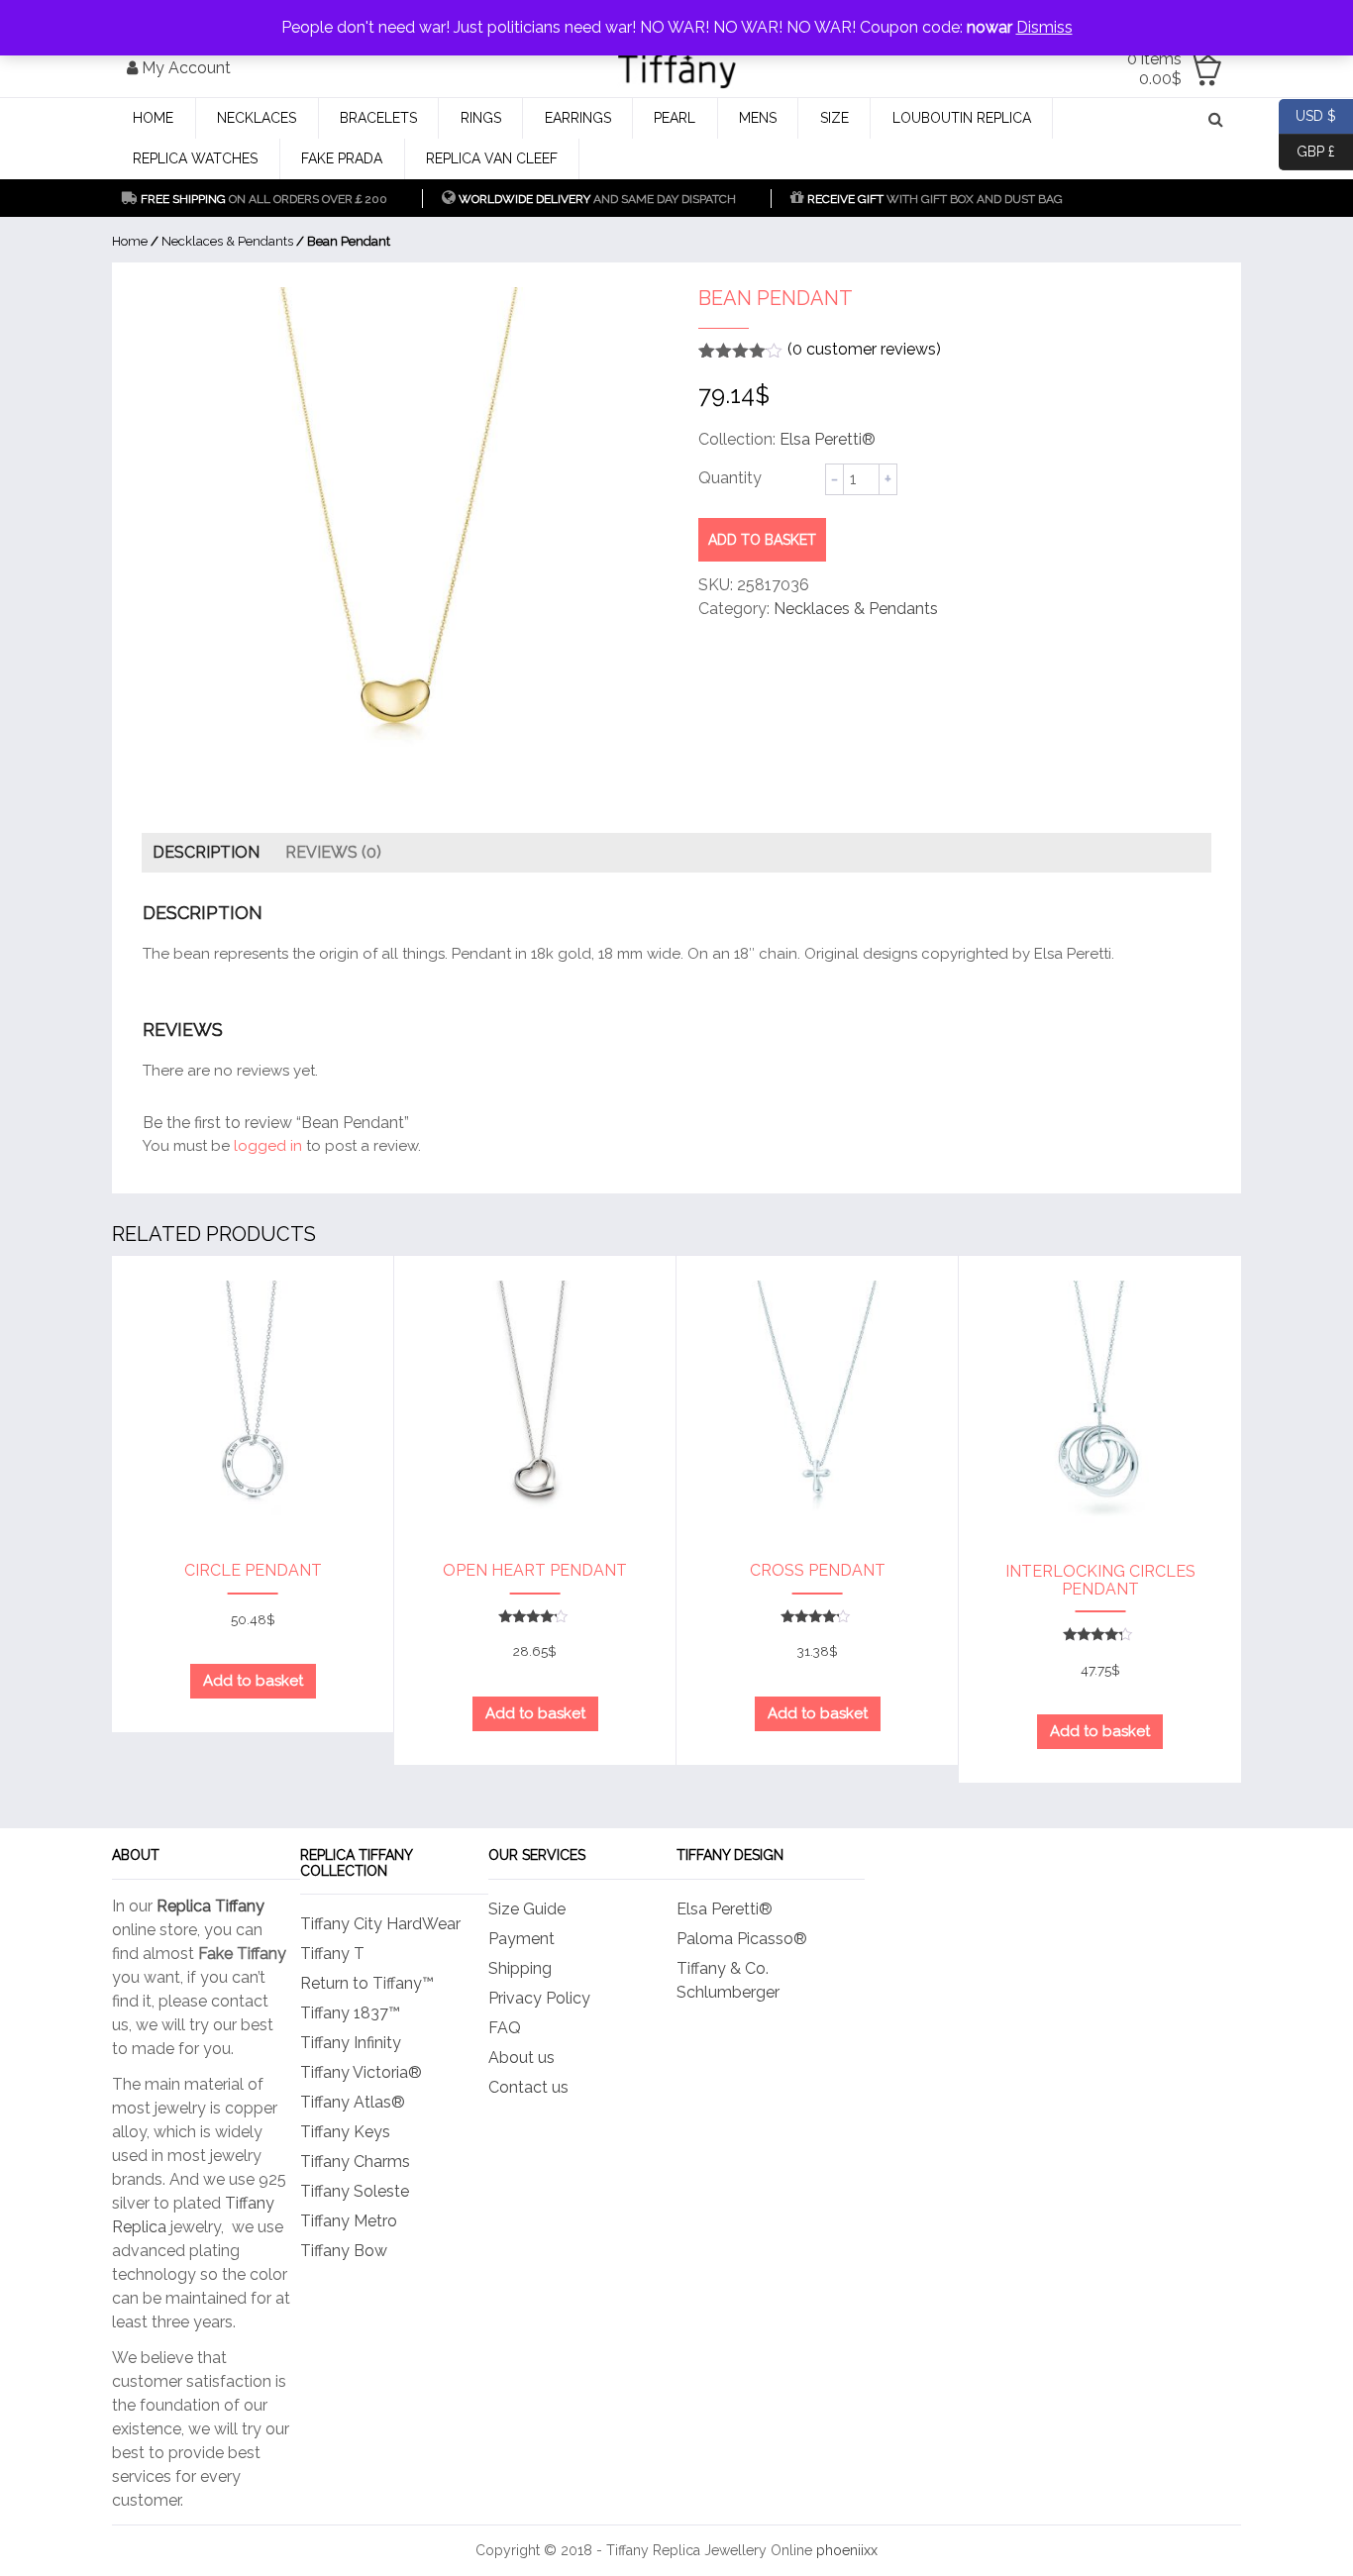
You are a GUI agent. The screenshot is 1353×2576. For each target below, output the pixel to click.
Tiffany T (332, 1954)
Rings (481, 118)
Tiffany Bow (344, 2251)
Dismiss (1044, 27)
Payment (521, 1939)
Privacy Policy (539, 1998)
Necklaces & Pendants (227, 241)
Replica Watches (195, 158)
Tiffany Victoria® (361, 2072)
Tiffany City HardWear (380, 1924)
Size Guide (527, 1909)
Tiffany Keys (345, 2132)
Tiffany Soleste (355, 2191)
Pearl (675, 118)
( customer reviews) (864, 349)
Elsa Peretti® (828, 439)
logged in (268, 1146)
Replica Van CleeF (492, 158)
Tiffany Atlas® (353, 2102)
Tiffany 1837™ (350, 2013)
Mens (758, 118)
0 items (1154, 69)
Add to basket (762, 540)
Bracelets (378, 118)
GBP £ (1307, 150)
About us (521, 2058)
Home (153, 118)
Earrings (578, 118)
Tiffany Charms (355, 2162)
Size (834, 118)
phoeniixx (847, 2550)
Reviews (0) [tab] (333, 852)
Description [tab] (206, 852)
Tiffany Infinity (351, 2043)
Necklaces (257, 118)
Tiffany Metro (349, 2221)
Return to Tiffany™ (367, 1983)
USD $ (1307, 114)
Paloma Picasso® (742, 1939)
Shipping (520, 1968)
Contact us (528, 2087)
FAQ (505, 2028)
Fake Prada (342, 158)
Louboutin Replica (962, 118)
